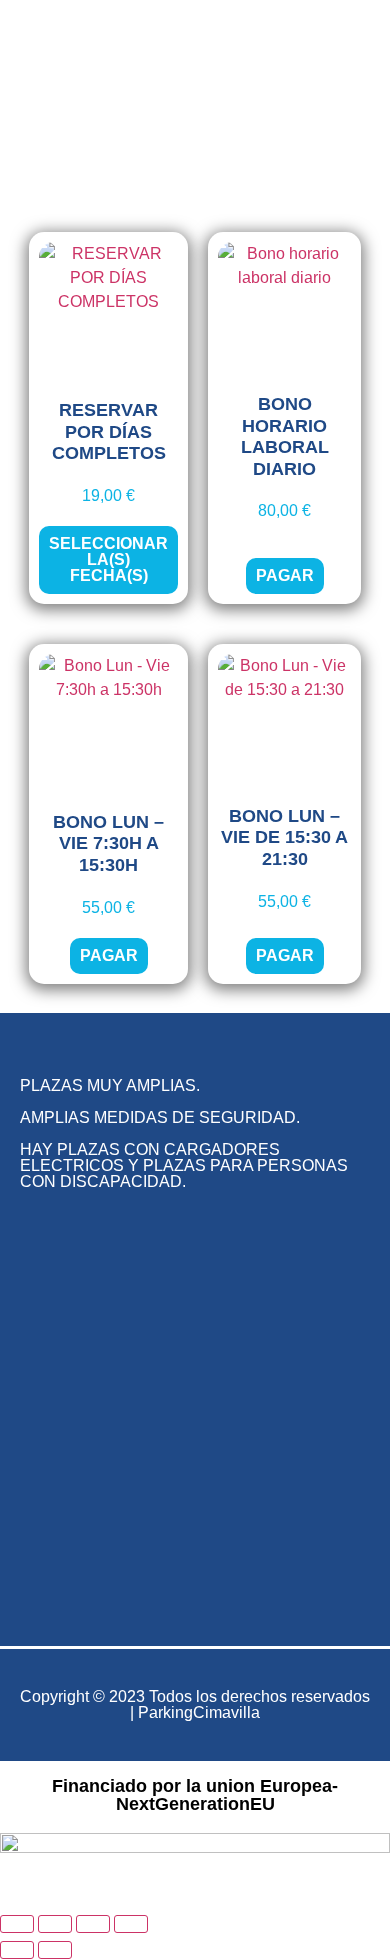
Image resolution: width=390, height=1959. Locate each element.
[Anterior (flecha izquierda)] (17, 1950)
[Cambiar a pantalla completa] (55, 1924)
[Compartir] (93, 1924)
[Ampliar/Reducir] (17, 1924)
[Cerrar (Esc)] (131, 1924)
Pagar (285, 575)
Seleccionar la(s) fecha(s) (108, 559)
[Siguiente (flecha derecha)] (55, 1950)
